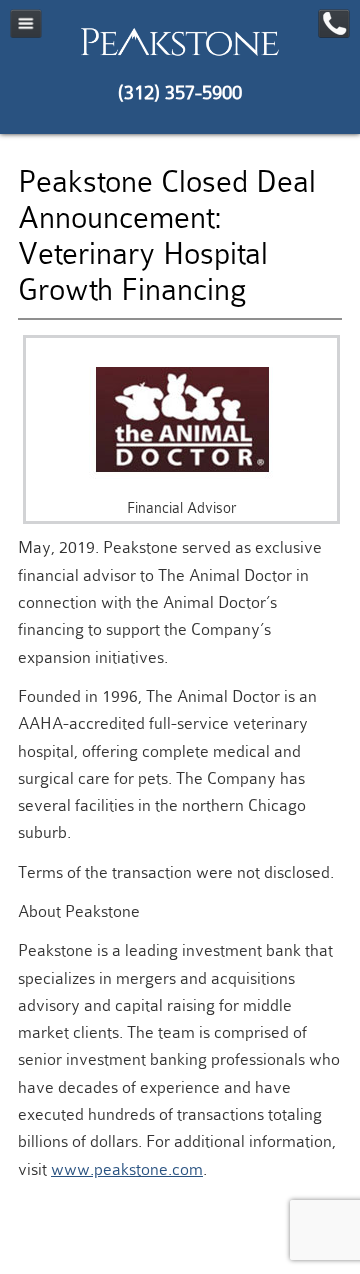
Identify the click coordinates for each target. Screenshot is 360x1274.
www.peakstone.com (127, 1169)
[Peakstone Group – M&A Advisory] (180, 55)
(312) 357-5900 (180, 92)
